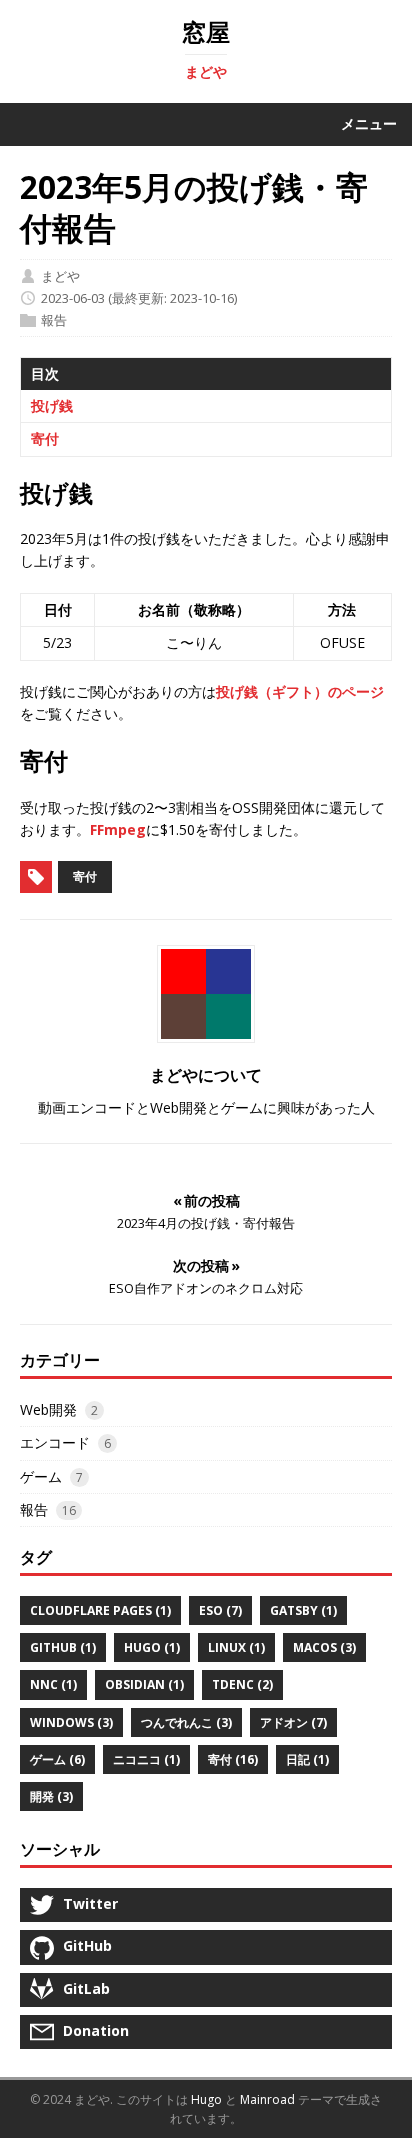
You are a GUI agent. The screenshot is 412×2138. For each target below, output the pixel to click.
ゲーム (41, 1476)
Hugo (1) (152, 1647)
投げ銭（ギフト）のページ (300, 691)
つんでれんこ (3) (186, 1722)
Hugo (206, 2099)
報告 (54, 320)
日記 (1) (307, 1759)
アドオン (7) (293, 1722)
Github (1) (63, 1647)
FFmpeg (118, 829)
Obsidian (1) (144, 1684)
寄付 (45, 438)
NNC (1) (53, 1684)
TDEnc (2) (242, 1684)
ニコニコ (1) (146, 1759)
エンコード (55, 1442)
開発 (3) (51, 1796)
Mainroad (267, 2099)
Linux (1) (236, 1647)
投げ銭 (52, 405)
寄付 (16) (233, 1759)
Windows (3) (71, 1722)
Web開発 (48, 1409)
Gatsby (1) (303, 1610)
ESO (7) (220, 1610)
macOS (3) (324, 1647)
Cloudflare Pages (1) (100, 1610)
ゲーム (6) (57, 1759)
